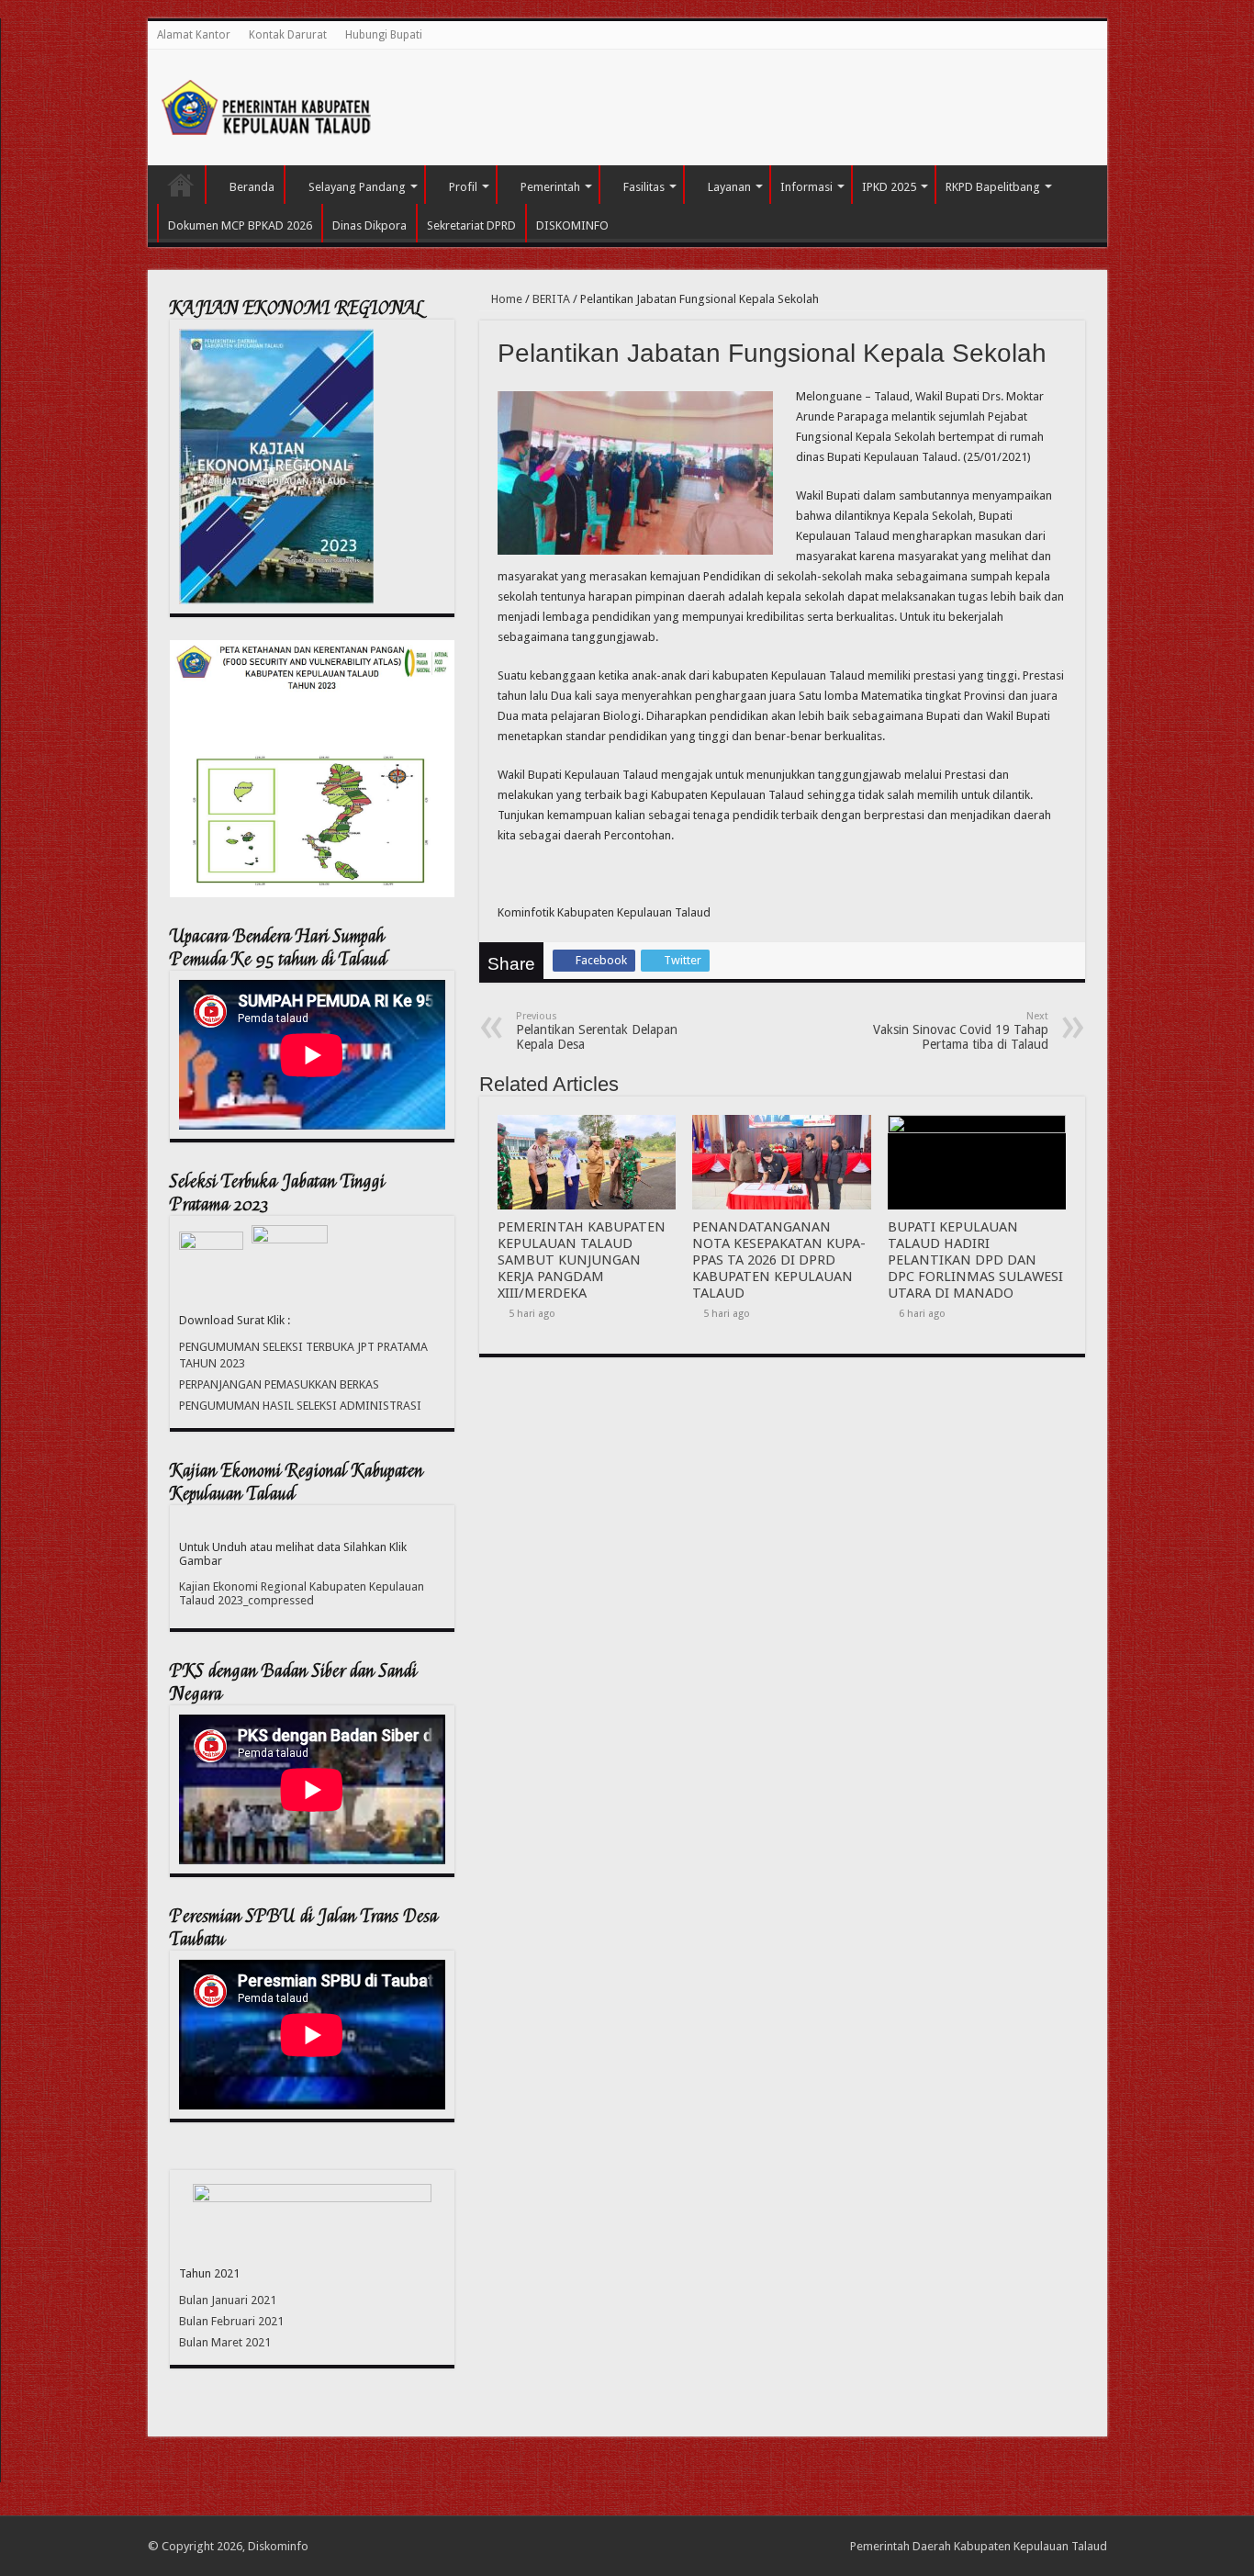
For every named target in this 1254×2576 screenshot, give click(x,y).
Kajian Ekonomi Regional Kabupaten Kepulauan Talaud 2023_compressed (302, 1593)
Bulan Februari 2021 (231, 2321)
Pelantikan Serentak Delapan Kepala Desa (597, 1031)
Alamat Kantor (194, 35)
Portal (181, 185)
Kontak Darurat (288, 35)
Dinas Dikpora (369, 225)
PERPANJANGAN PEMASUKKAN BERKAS (279, 1384)
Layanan (729, 187)
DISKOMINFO (572, 225)
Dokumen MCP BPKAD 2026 (240, 225)
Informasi (806, 187)
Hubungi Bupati (384, 35)
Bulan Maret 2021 (225, 2342)
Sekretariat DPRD (471, 225)
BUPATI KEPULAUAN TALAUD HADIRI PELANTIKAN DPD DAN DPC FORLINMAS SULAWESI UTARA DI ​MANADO (975, 1260)
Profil (463, 187)
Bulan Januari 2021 (228, 2300)
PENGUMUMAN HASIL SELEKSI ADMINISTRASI (300, 1406)
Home (505, 299)
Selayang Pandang (357, 187)
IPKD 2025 (889, 187)
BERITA (551, 299)
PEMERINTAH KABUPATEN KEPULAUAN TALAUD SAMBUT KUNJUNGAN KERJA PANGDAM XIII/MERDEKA (582, 1260)
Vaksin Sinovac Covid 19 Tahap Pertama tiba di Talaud (961, 1031)
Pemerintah (550, 187)
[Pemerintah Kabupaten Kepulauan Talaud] (267, 104)
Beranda (252, 187)
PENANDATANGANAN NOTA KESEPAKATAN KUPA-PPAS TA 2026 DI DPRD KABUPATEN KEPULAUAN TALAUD (779, 1260)
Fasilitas (644, 187)
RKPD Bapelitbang (993, 187)
